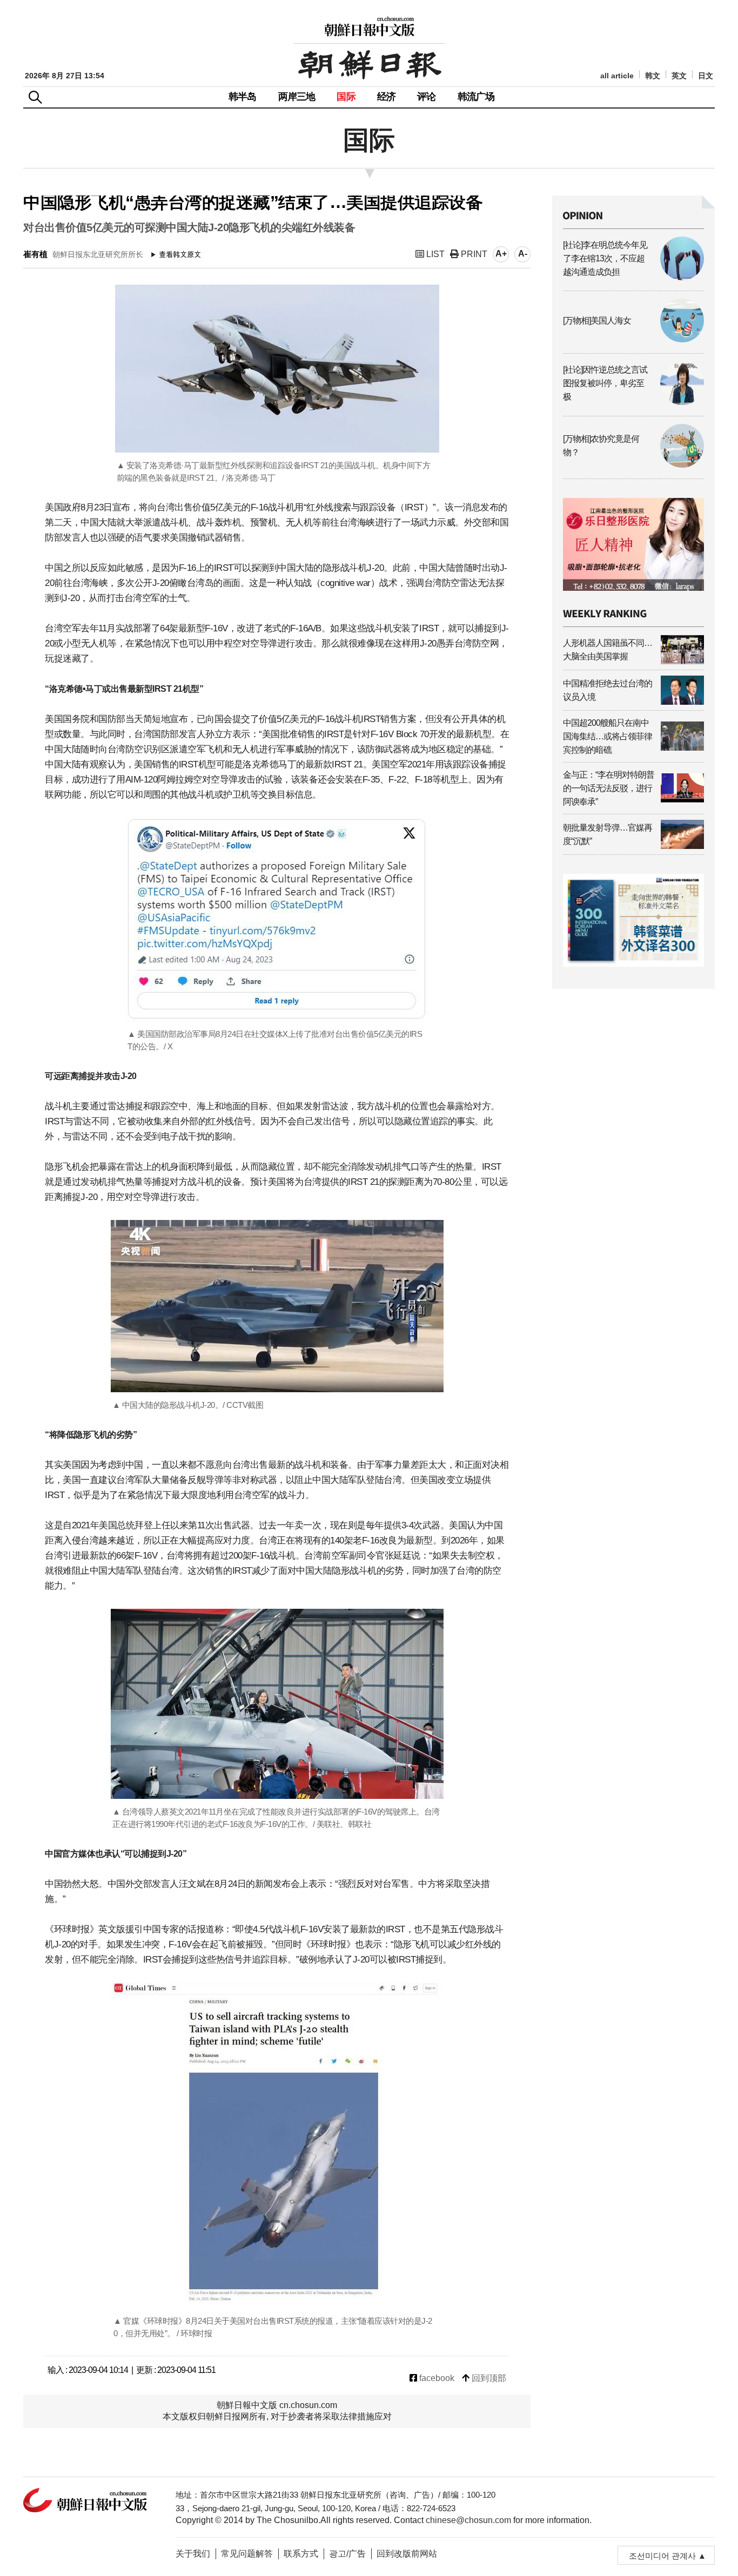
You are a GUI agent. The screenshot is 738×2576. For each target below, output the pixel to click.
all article (617, 76)
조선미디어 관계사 (662, 2556)
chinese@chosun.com (468, 2520)
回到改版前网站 (407, 2554)
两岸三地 (297, 97)
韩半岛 (243, 97)
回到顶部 (488, 2378)
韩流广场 (476, 97)
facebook (436, 2378)
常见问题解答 (247, 2554)
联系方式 (301, 2554)
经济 (386, 97)
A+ (501, 254)
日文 (706, 76)
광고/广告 (347, 2554)
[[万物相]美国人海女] (633, 339)
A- (523, 254)
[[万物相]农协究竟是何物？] (633, 465)
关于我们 (193, 2554)
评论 (426, 97)
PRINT (473, 254)
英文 (679, 76)
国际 (346, 97)
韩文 (653, 76)
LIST (434, 254)
